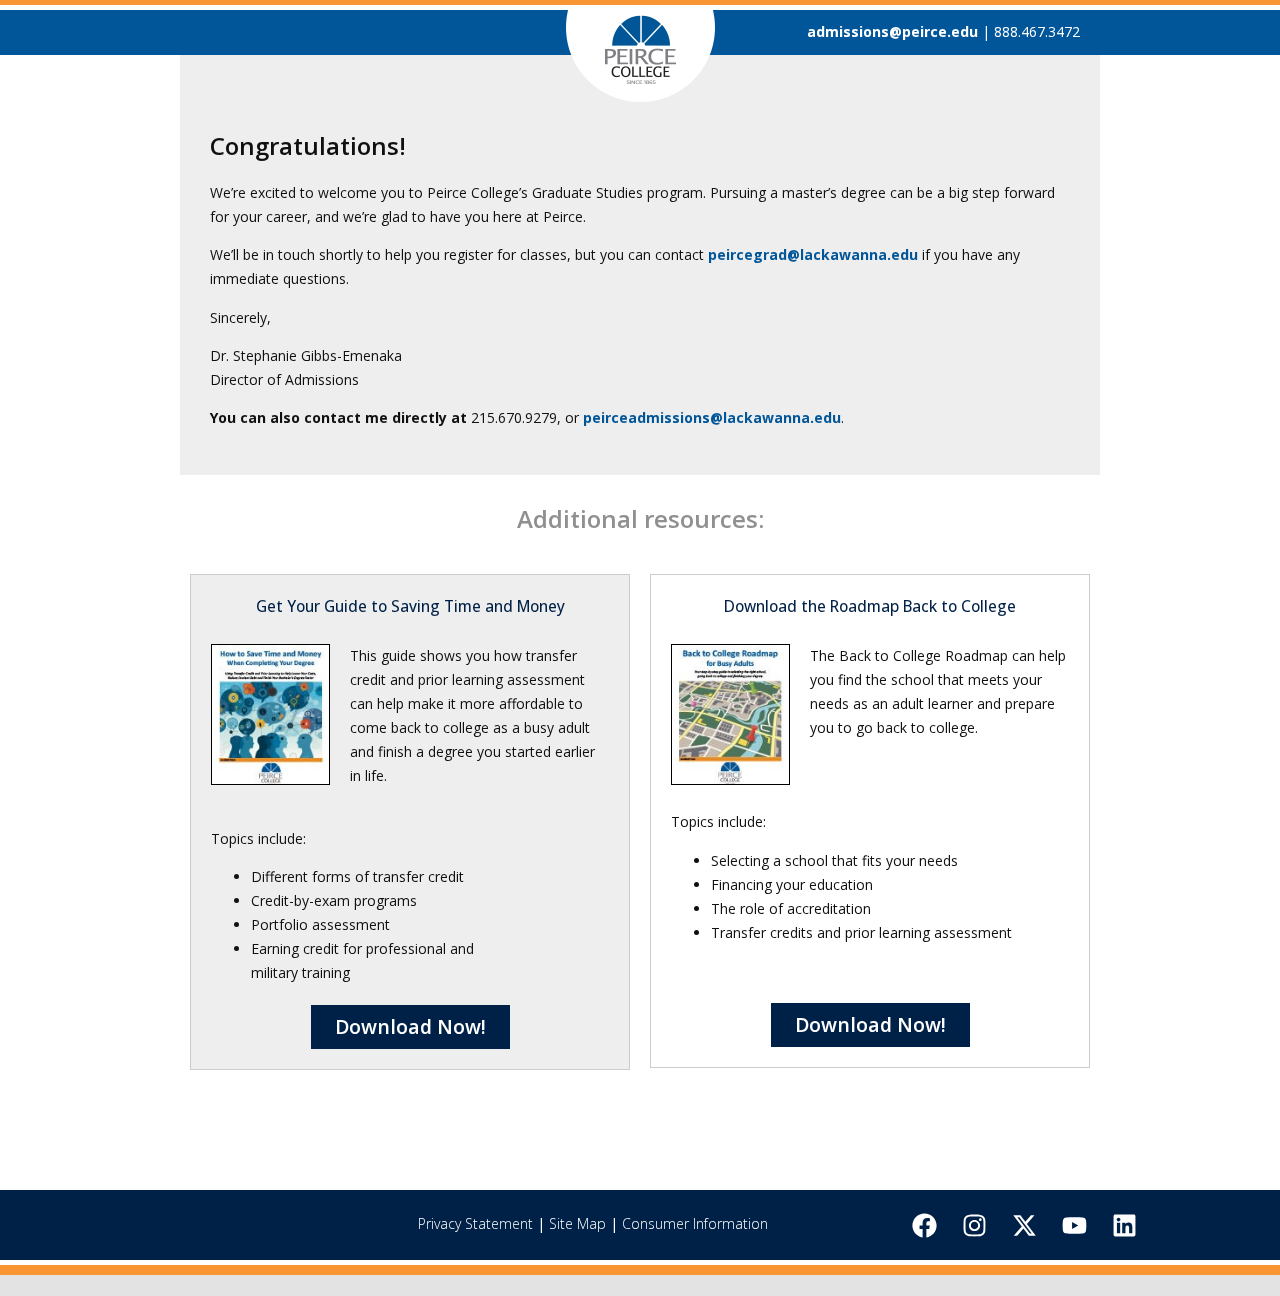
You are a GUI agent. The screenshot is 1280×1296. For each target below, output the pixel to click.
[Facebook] (924, 1225)
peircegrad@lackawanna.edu (813, 254)
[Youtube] (1074, 1225)
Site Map (577, 1223)
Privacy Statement (475, 1223)
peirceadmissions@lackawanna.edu (712, 417)
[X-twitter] (1024, 1225)
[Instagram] (974, 1225)
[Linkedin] (1124, 1225)
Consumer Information (695, 1223)
